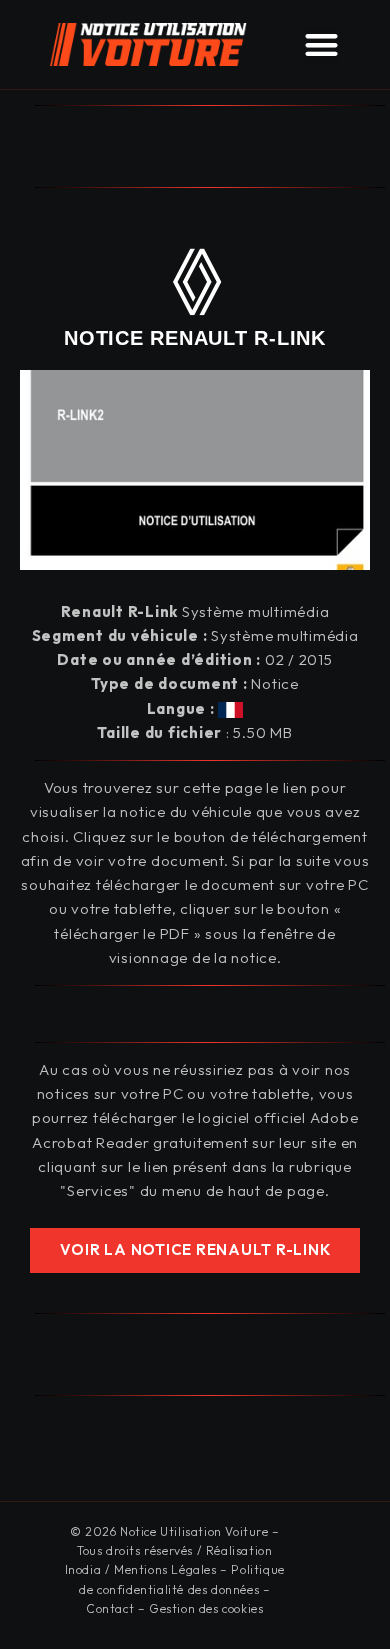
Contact (110, 1608)
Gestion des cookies (206, 1608)
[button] (322, 44)
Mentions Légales (165, 1569)
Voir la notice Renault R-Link (195, 1249)
